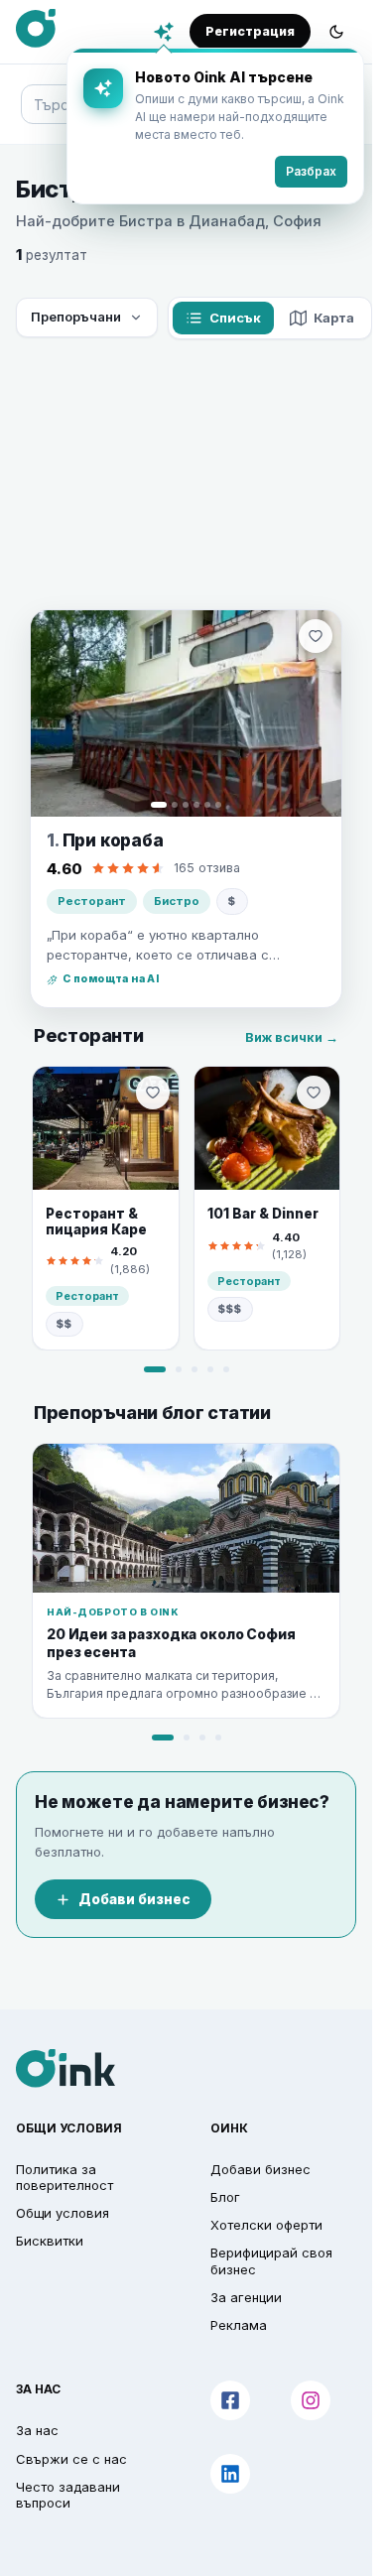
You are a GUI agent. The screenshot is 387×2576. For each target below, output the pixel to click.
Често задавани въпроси (68, 2495)
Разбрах (311, 171)
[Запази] (316, 636)
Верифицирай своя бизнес (271, 2260)
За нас (37, 2430)
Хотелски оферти (266, 2225)
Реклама (239, 2325)
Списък (235, 318)
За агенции (246, 2297)
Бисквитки (50, 2241)
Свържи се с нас (71, 2459)
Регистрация (250, 31)
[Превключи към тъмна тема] (336, 32)
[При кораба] (186, 713)
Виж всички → (292, 1037)
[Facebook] (230, 2400)
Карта (334, 318)
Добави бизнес (134, 1899)
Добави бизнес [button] (260, 2169)
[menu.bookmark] (153, 1093)
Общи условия (63, 2213)
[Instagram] (311, 2400)
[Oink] (36, 29)
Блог (225, 2197)
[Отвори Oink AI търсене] (164, 32)
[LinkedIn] (230, 2474)
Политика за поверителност (64, 2177)
